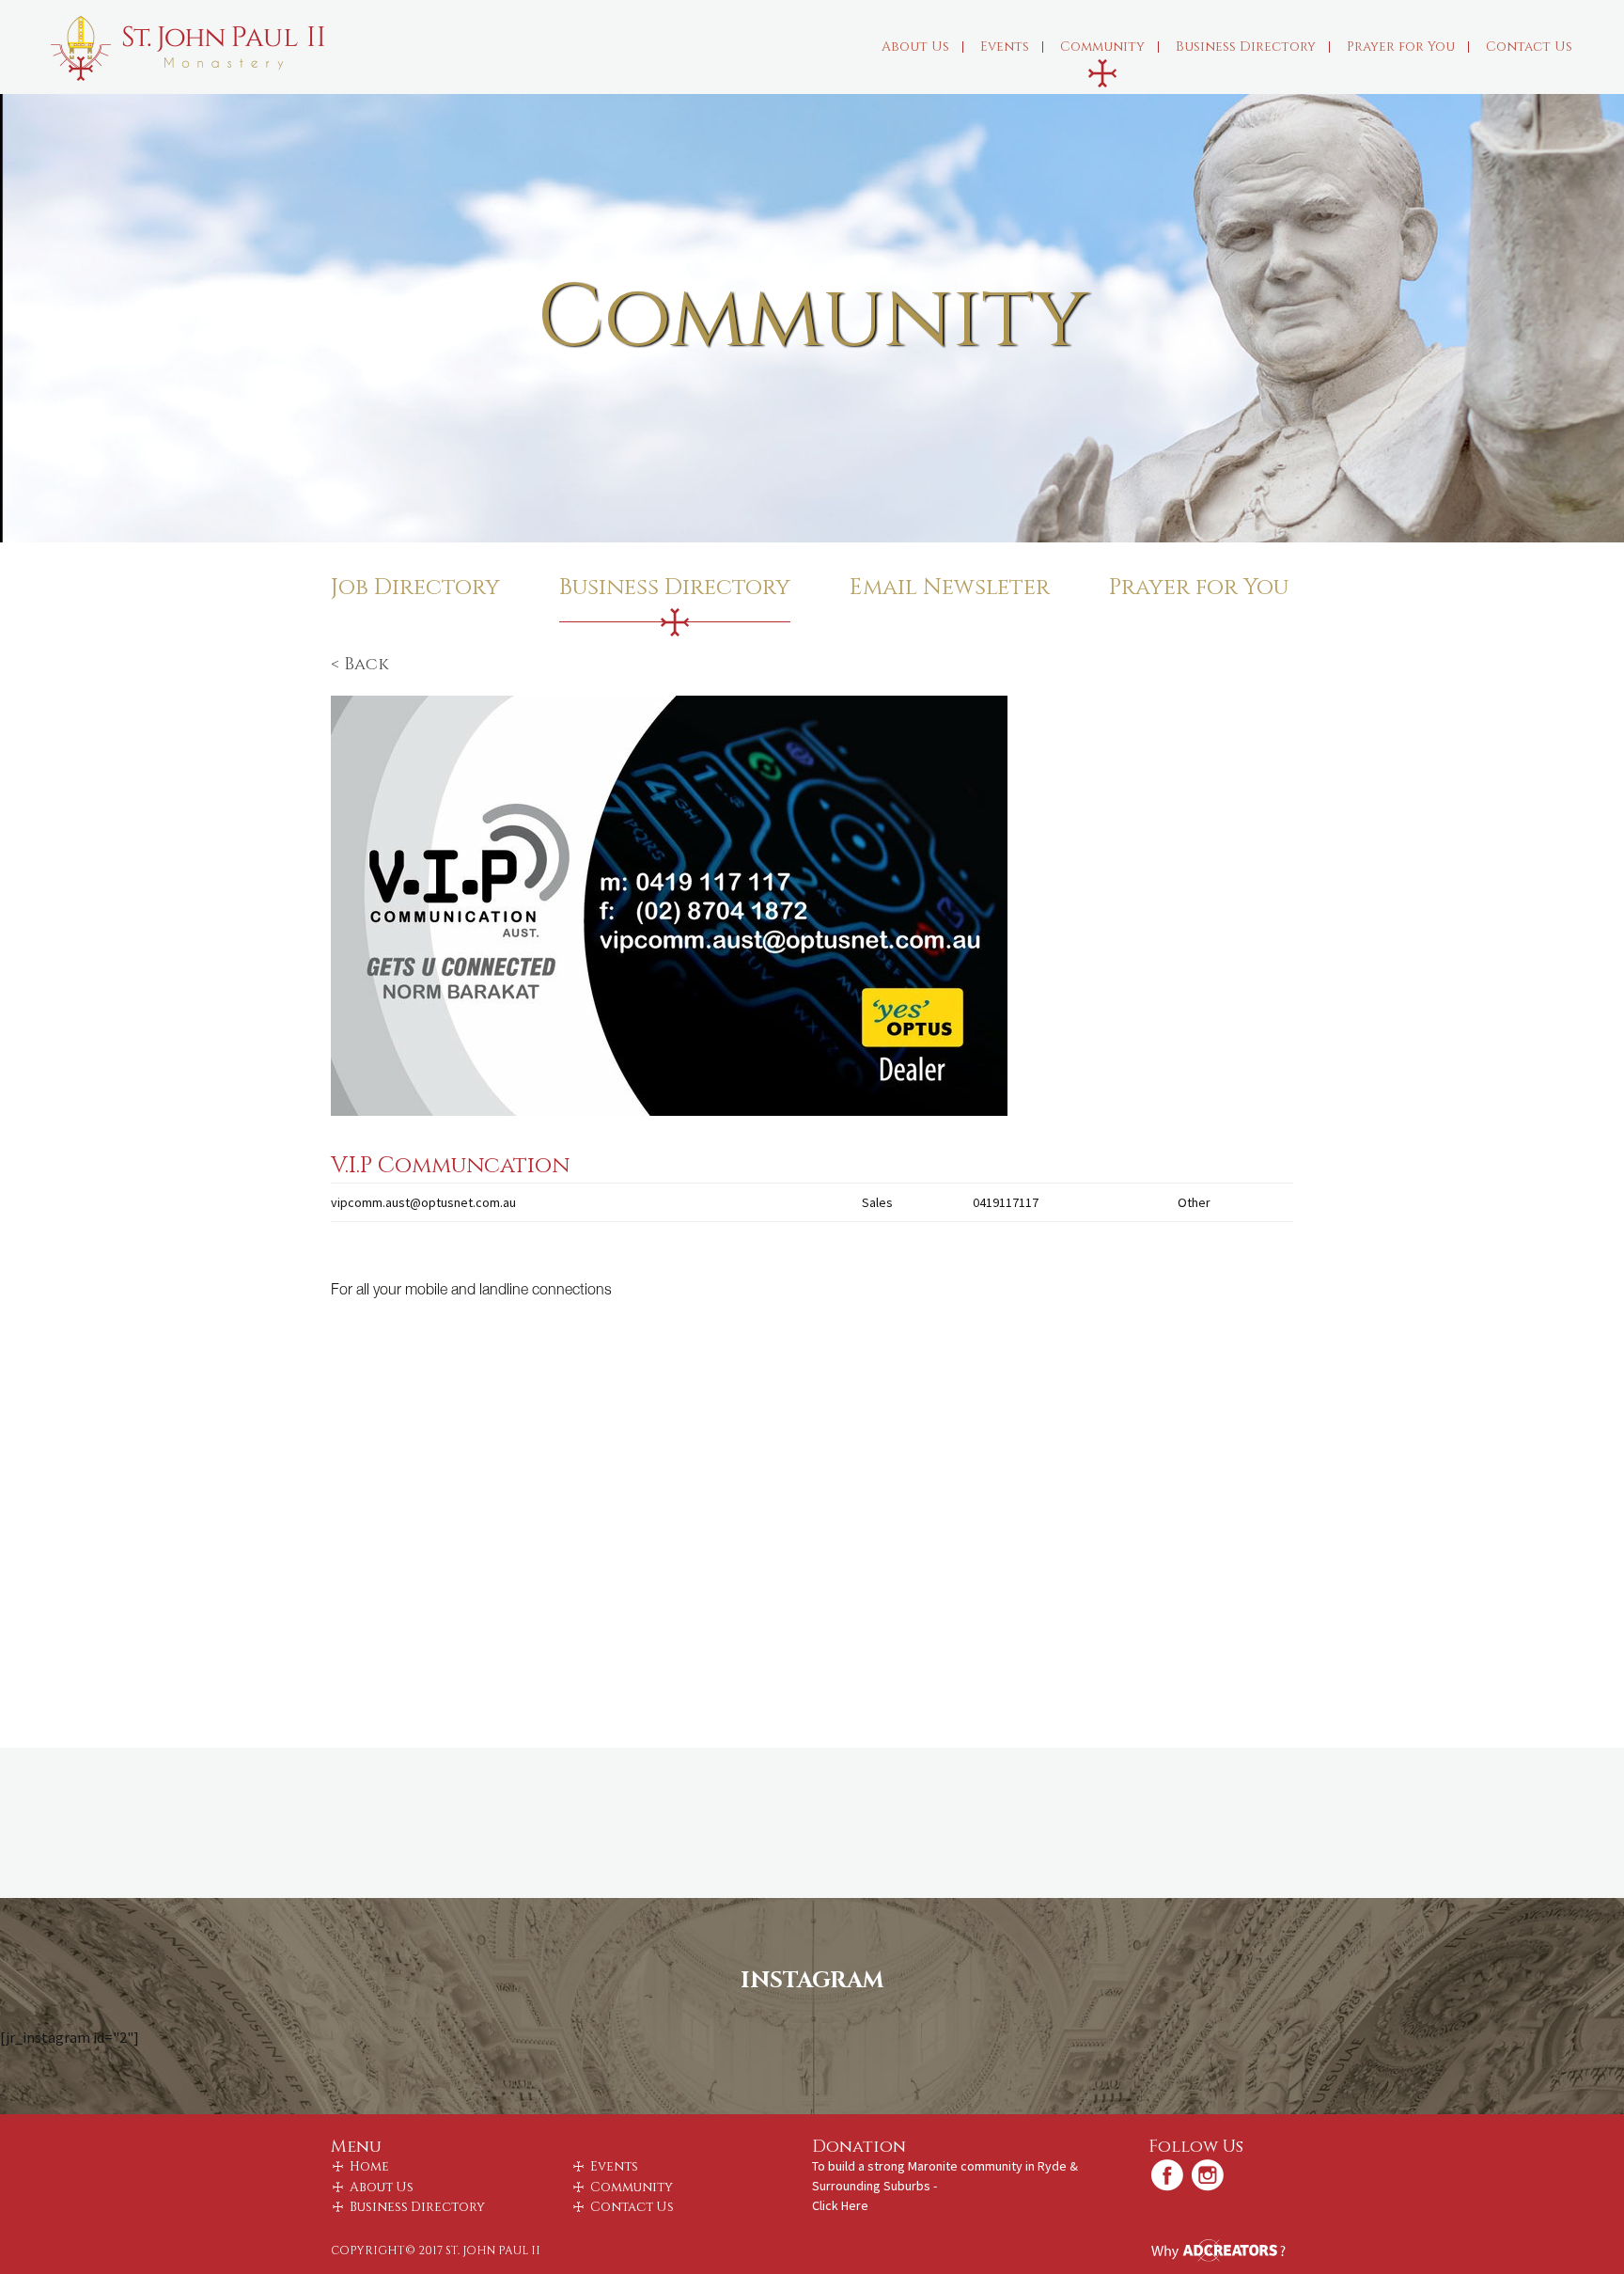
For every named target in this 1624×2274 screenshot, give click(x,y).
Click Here (840, 2205)
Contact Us (1529, 47)
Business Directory (1246, 47)
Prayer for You (1401, 47)
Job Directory (415, 588)
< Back (360, 664)
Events (1005, 47)
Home (369, 2167)
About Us (915, 47)
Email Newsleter (950, 588)
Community (1102, 47)
